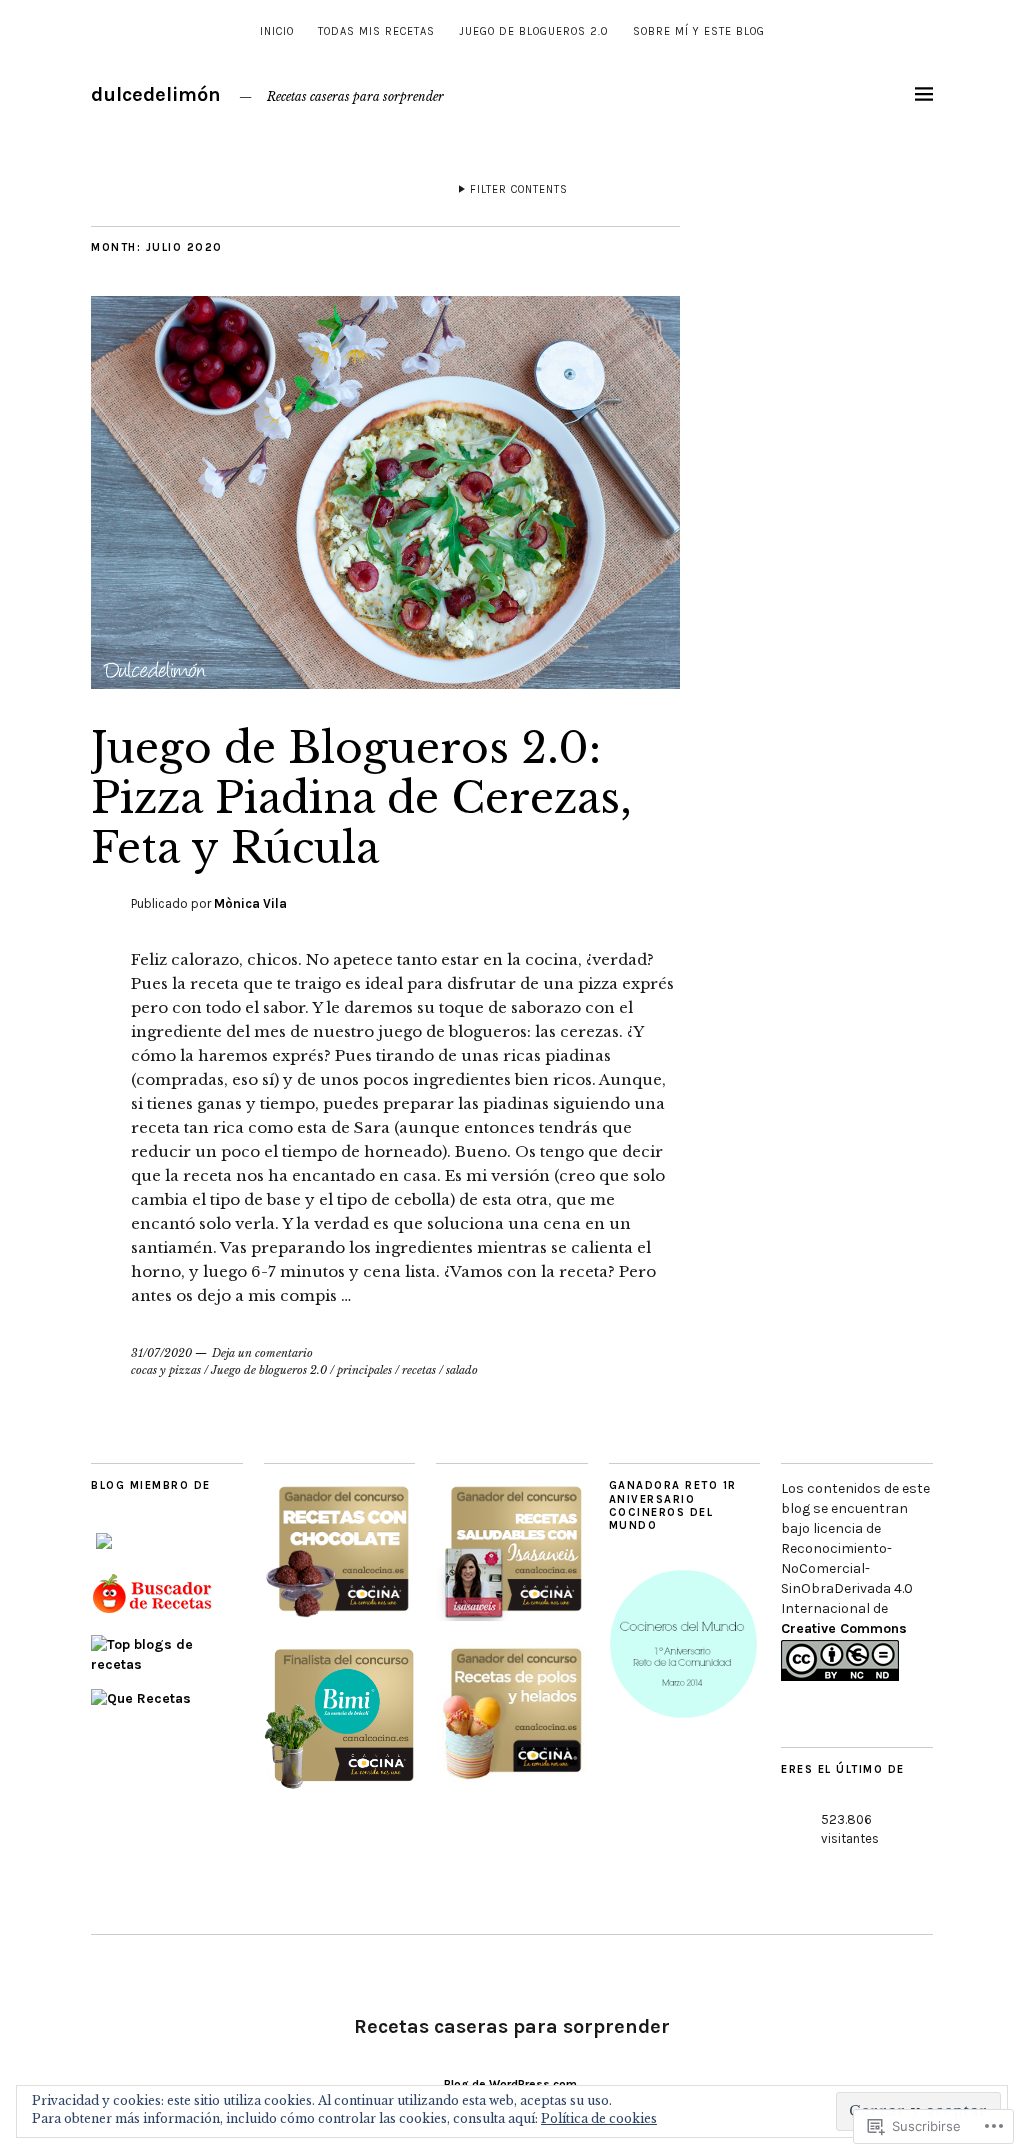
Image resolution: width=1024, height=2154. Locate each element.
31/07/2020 (161, 1353)
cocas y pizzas (166, 1370)
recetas (419, 1370)
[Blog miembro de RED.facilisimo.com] (104, 1549)
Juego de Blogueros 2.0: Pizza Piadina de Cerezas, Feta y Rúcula (361, 798)
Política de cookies (599, 2118)
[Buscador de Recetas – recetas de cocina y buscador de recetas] (153, 1610)
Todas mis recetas (376, 31)
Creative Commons (844, 1628)
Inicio (277, 31)
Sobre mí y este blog (699, 31)
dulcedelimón (156, 94)
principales (364, 1370)
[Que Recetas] (141, 1698)
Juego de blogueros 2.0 (534, 31)
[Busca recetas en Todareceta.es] (167, 1664)
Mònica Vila (250, 903)
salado (462, 1370)
